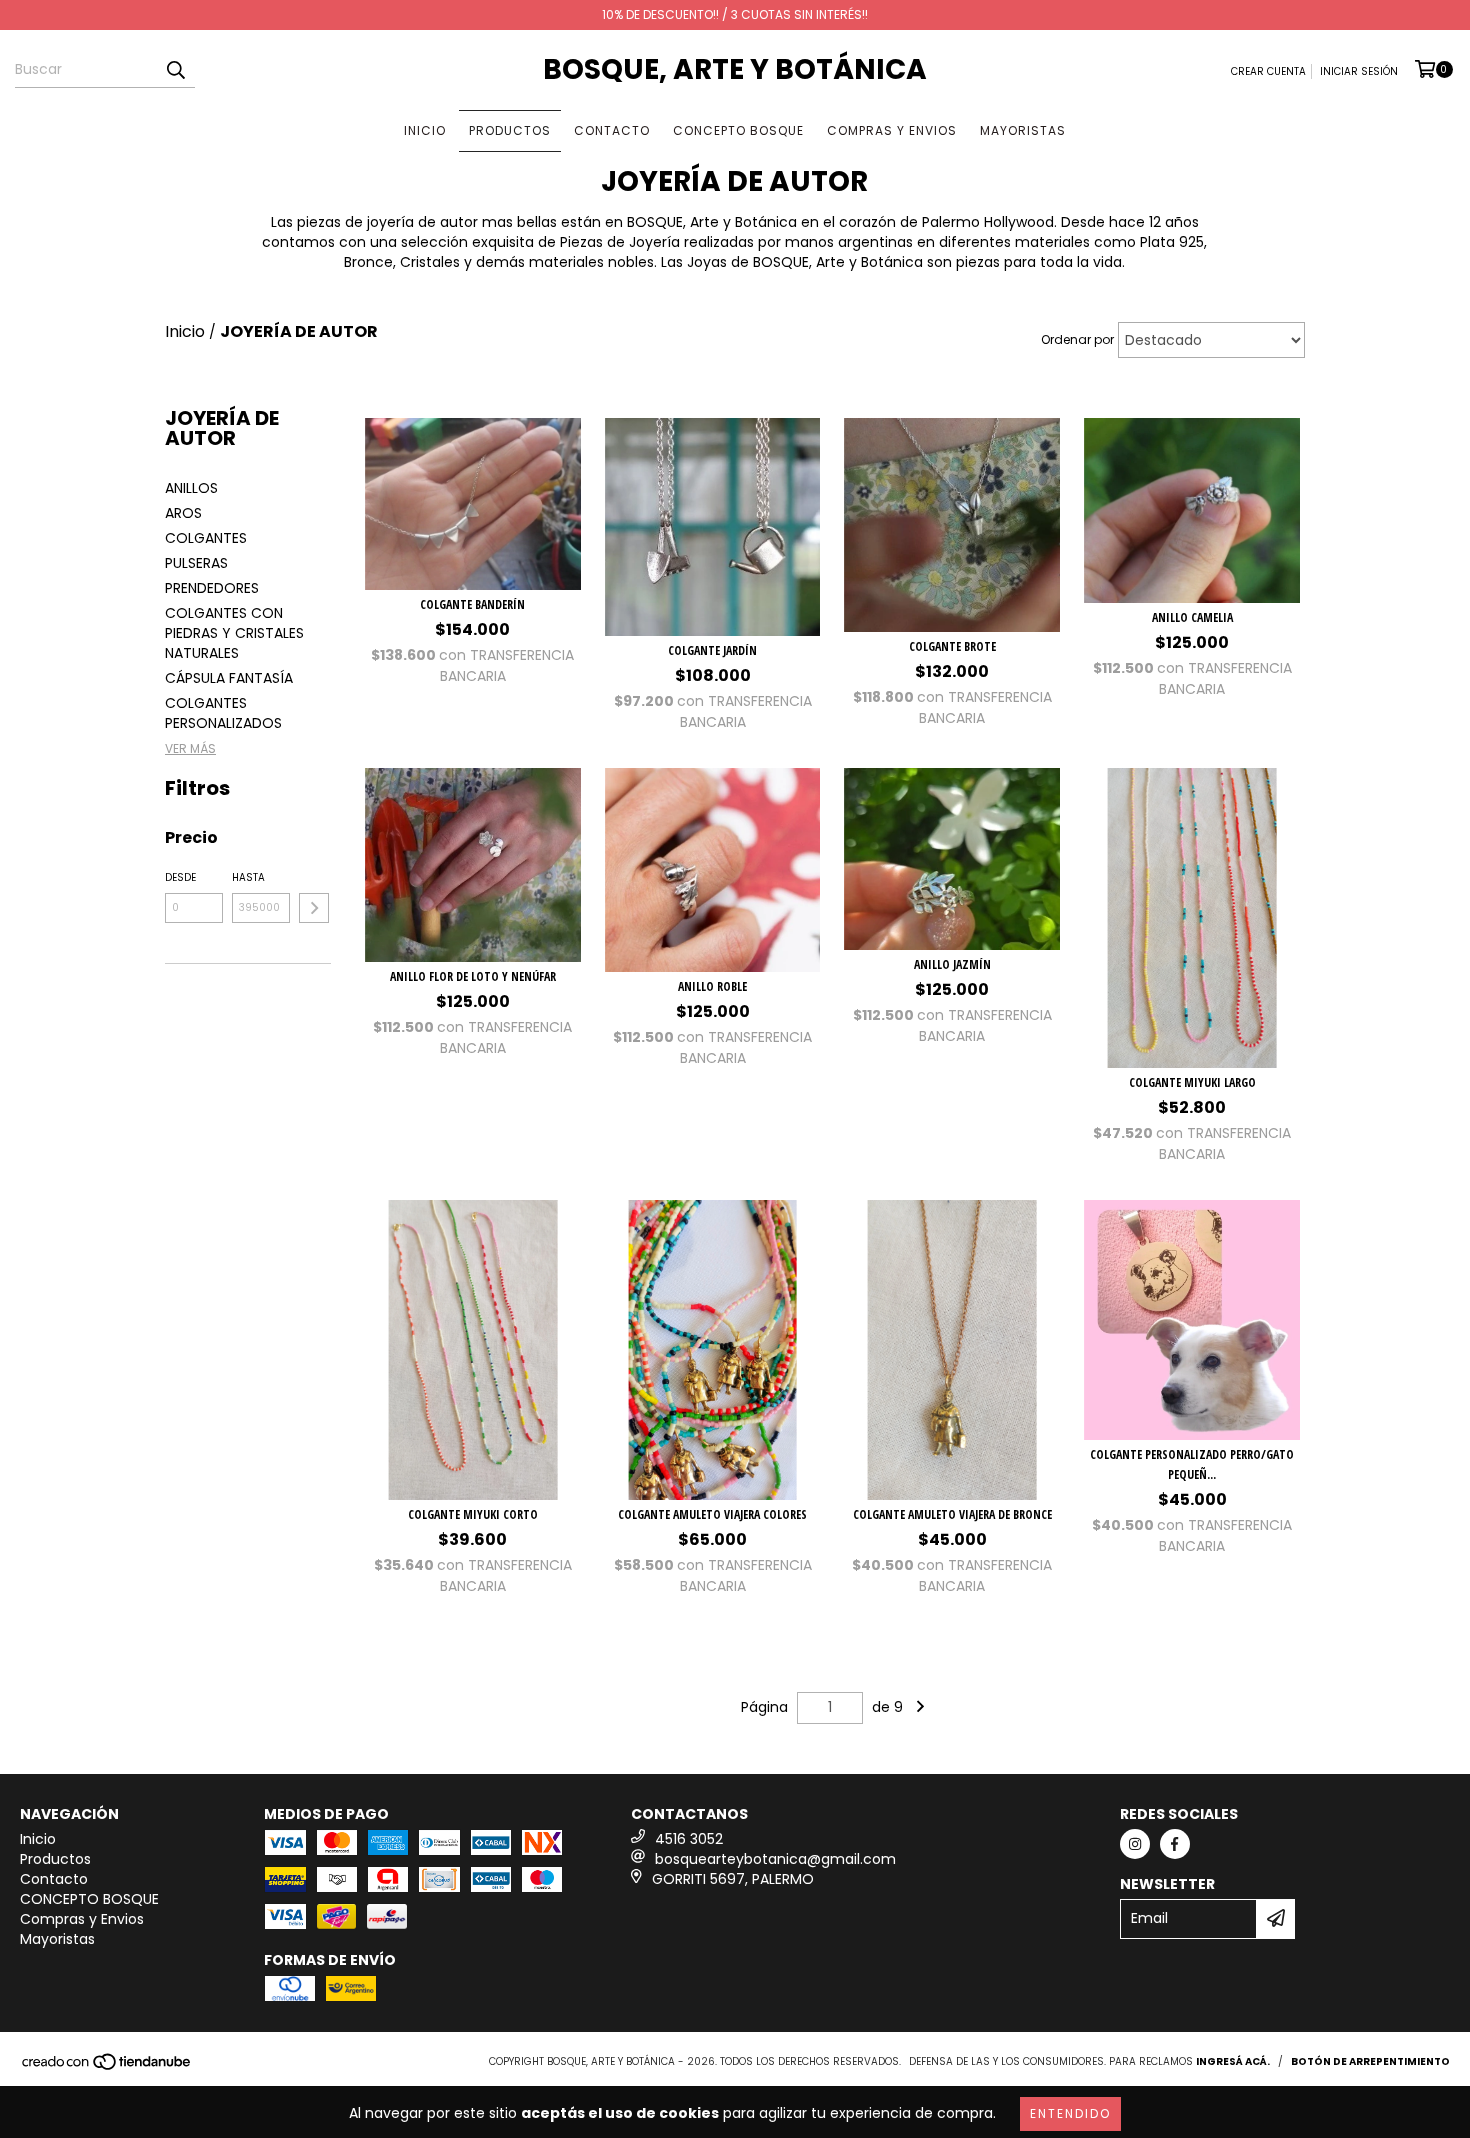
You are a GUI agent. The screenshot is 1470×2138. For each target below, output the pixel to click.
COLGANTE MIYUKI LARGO (1192, 1082)
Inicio (425, 130)
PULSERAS (196, 563)
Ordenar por (1077, 339)
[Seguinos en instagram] (1135, 1844)
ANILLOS (191, 488)
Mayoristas (1023, 130)
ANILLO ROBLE (712, 986)
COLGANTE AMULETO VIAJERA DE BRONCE (952, 1514)
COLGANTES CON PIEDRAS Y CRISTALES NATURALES (234, 633)
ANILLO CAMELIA (1192, 617)
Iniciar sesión (1359, 71)
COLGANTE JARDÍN (712, 650)
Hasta (248, 877)
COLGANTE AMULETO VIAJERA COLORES (712, 1514)
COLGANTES (206, 538)
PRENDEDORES (212, 588)
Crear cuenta (1268, 71)
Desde (180, 877)
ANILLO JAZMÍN (952, 964)
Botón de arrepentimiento (1370, 2061)
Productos (510, 130)
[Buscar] (175, 70)
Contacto (612, 130)
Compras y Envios (892, 130)
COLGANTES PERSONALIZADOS (223, 713)
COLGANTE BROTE (952, 646)
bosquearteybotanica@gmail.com (775, 1859)
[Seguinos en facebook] (1175, 1844)
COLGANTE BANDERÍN (472, 604)
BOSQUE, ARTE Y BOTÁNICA (735, 69)
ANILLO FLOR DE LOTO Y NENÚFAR (473, 976)
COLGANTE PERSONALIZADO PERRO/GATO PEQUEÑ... (1192, 1464)
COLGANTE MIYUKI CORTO (473, 1514)
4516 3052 (689, 1839)
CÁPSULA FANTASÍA (229, 678)
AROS (183, 513)
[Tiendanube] (107, 2067)
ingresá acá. (1233, 2061)
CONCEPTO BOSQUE (738, 130)
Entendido (1070, 2113)
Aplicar (314, 908)
